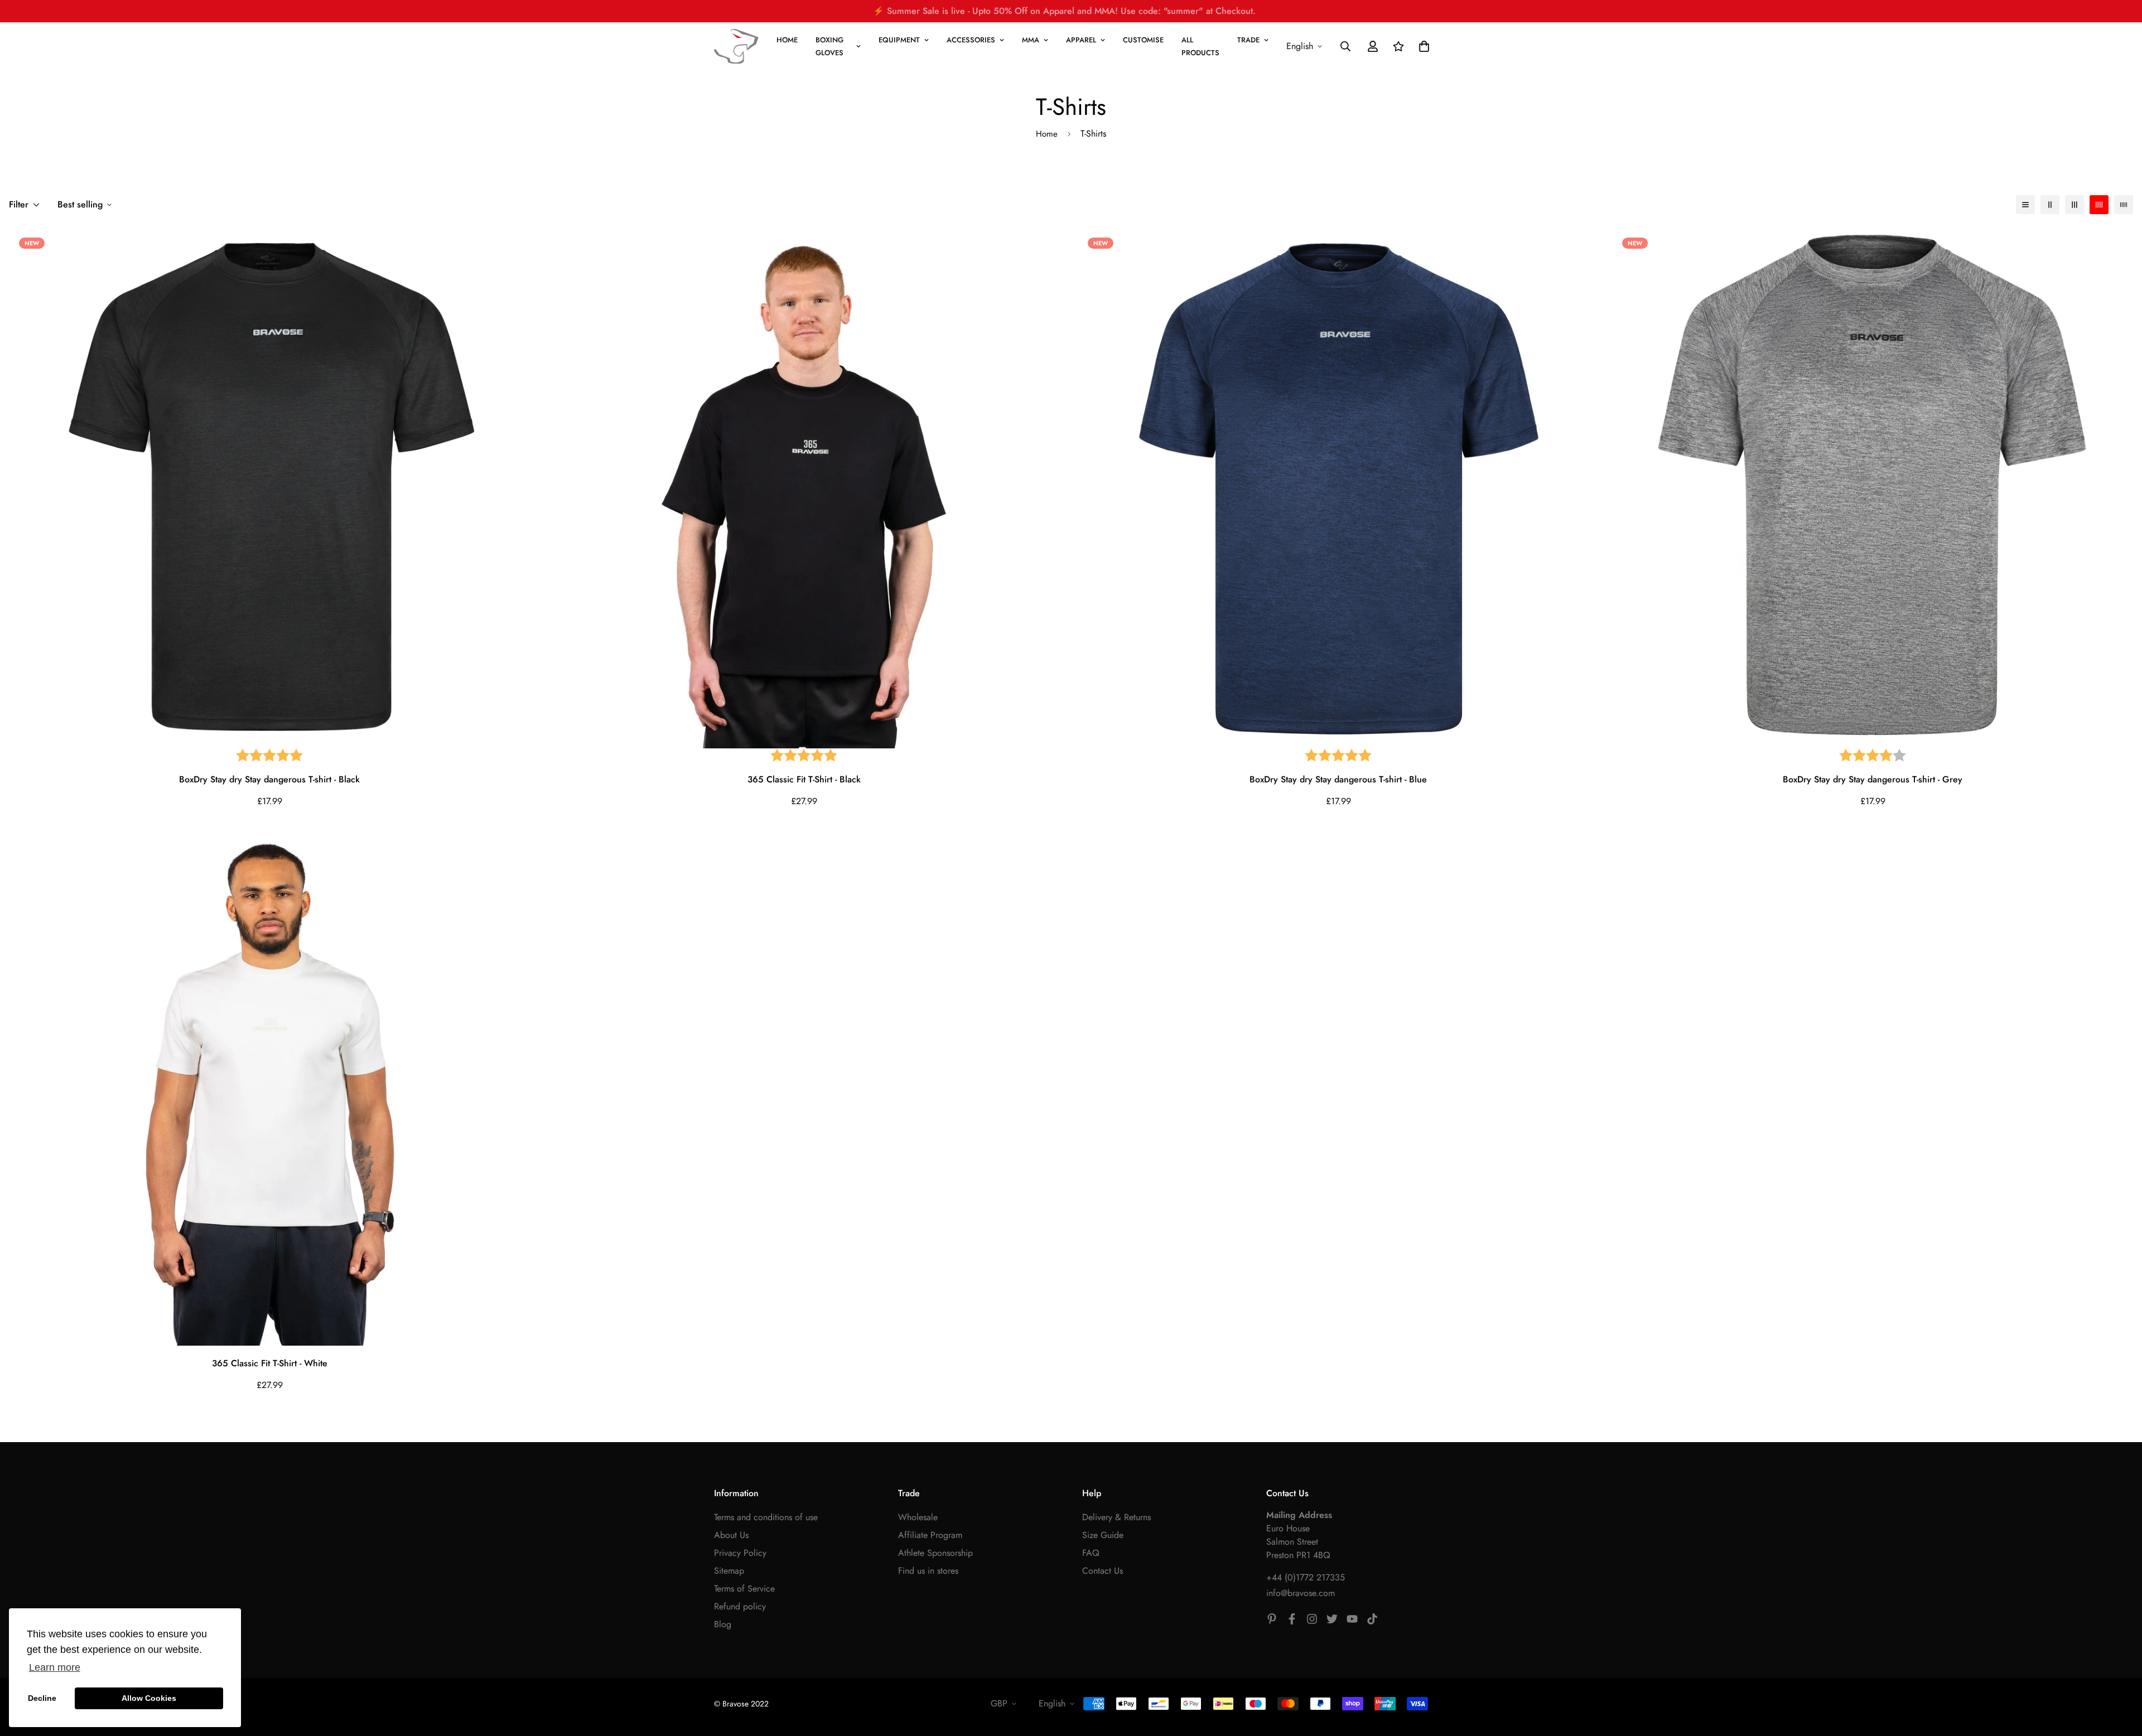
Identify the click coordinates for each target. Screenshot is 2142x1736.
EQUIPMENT (899, 40)
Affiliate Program (930, 1535)
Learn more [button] (55, 1667)
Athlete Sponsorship (935, 1553)
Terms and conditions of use (766, 1517)
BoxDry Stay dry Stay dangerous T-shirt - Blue (1338, 779)
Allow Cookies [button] (149, 1698)
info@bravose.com (1301, 1593)
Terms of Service (744, 1588)
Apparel (1081, 40)
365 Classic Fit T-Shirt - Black (804, 779)
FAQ (1091, 1553)
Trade (1248, 40)
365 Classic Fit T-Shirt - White (270, 1363)
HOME (787, 40)
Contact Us (1103, 1571)
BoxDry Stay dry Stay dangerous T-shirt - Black (269, 779)
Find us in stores (928, 1571)
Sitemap (729, 1571)
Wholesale (918, 1517)
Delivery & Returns (1116, 1517)
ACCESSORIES (971, 40)
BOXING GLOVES (829, 46)
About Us (731, 1535)
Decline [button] (42, 1698)
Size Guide (1103, 1535)
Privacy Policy (740, 1553)
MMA (1031, 40)
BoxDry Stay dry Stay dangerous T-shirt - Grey (1873, 779)
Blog (723, 1624)
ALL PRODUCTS (1200, 46)
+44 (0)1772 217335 (1306, 1577)
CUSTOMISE (1143, 40)
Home (1047, 134)
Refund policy (740, 1606)
